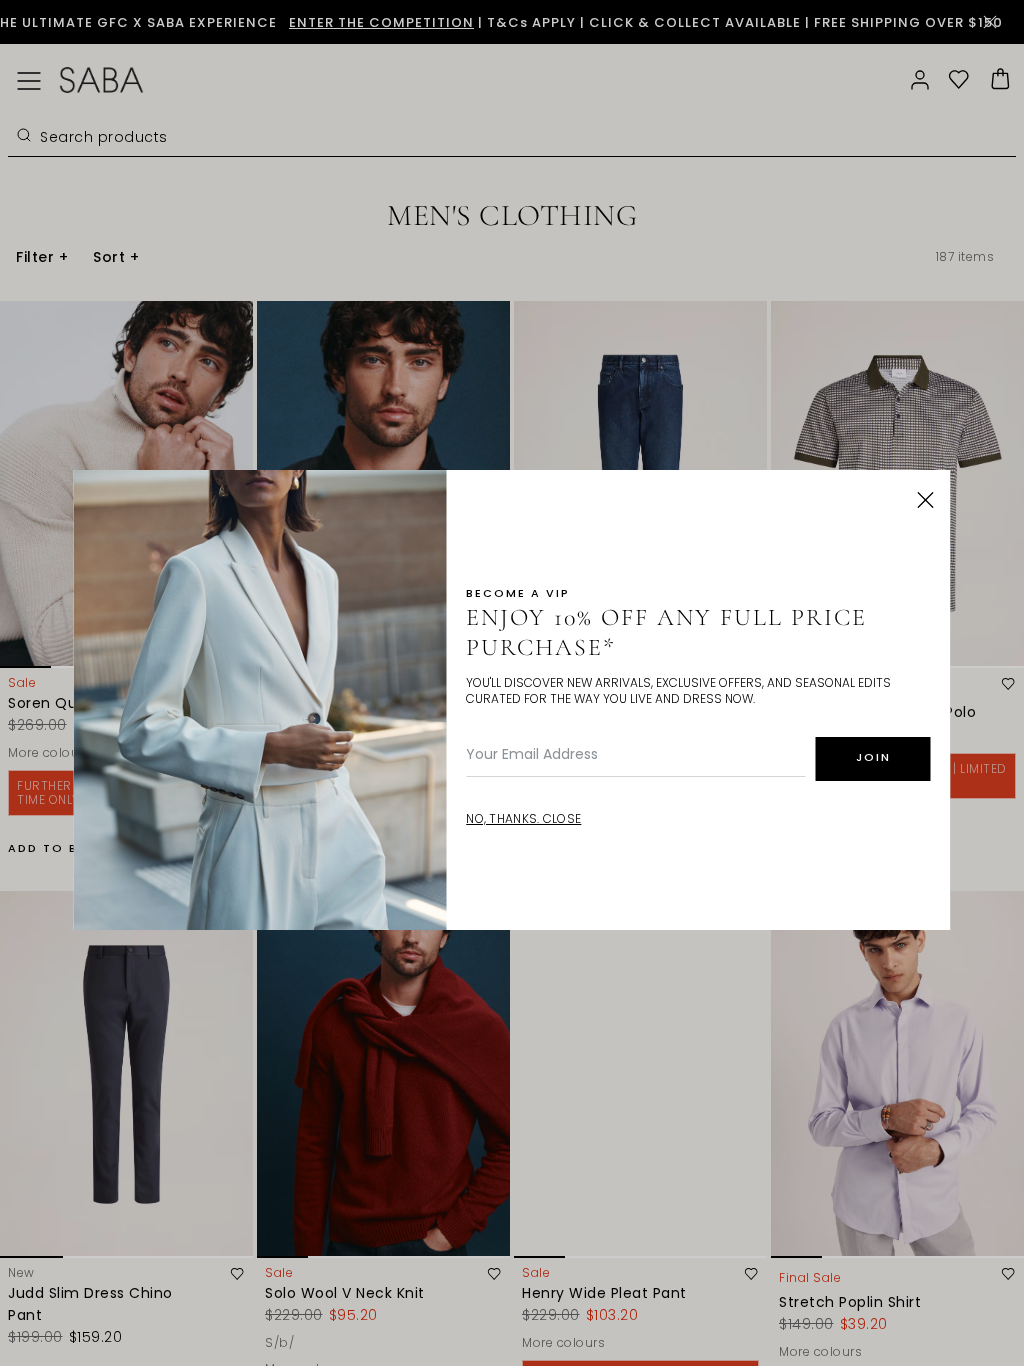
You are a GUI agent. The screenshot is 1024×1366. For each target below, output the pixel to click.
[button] (926, 500)
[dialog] (512, 683)
